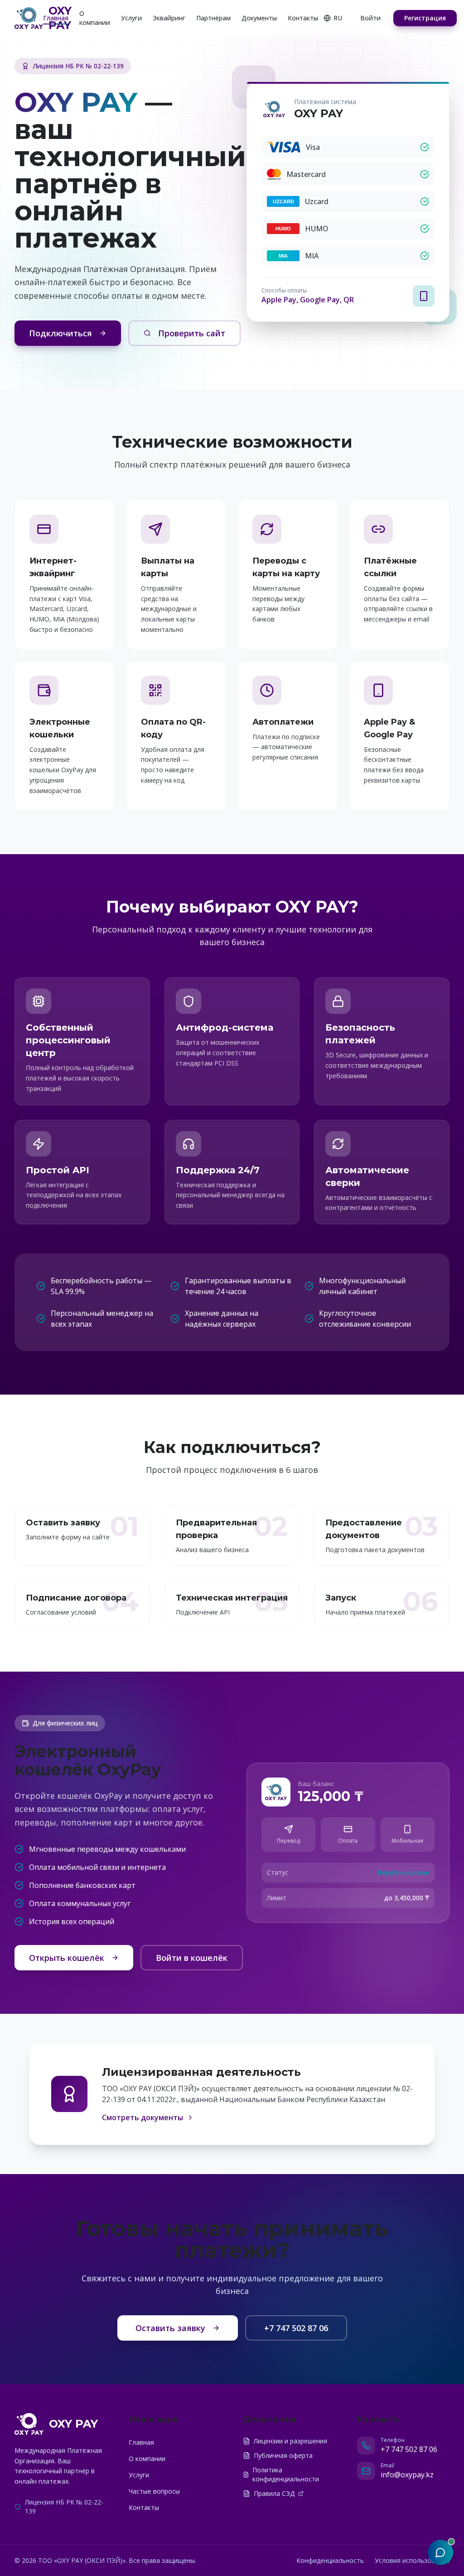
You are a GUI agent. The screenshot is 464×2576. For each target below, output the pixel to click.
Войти (370, 18)
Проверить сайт (192, 333)
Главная (56, 18)
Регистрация (425, 18)
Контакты (303, 18)
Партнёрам (213, 18)
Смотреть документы (143, 2117)
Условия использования (412, 2560)
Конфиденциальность (330, 2560)
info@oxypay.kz (407, 2475)
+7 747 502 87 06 (296, 2328)
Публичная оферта (283, 2455)
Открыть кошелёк (67, 1958)
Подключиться (60, 333)
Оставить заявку (170, 2328)
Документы (259, 18)
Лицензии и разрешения (290, 2441)
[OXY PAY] (29, 18)
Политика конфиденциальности (286, 2474)
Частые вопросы (154, 2491)
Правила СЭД (274, 2493)
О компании (95, 18)
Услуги (131, 18)
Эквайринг (169, 18)
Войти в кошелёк (192, 1958)
